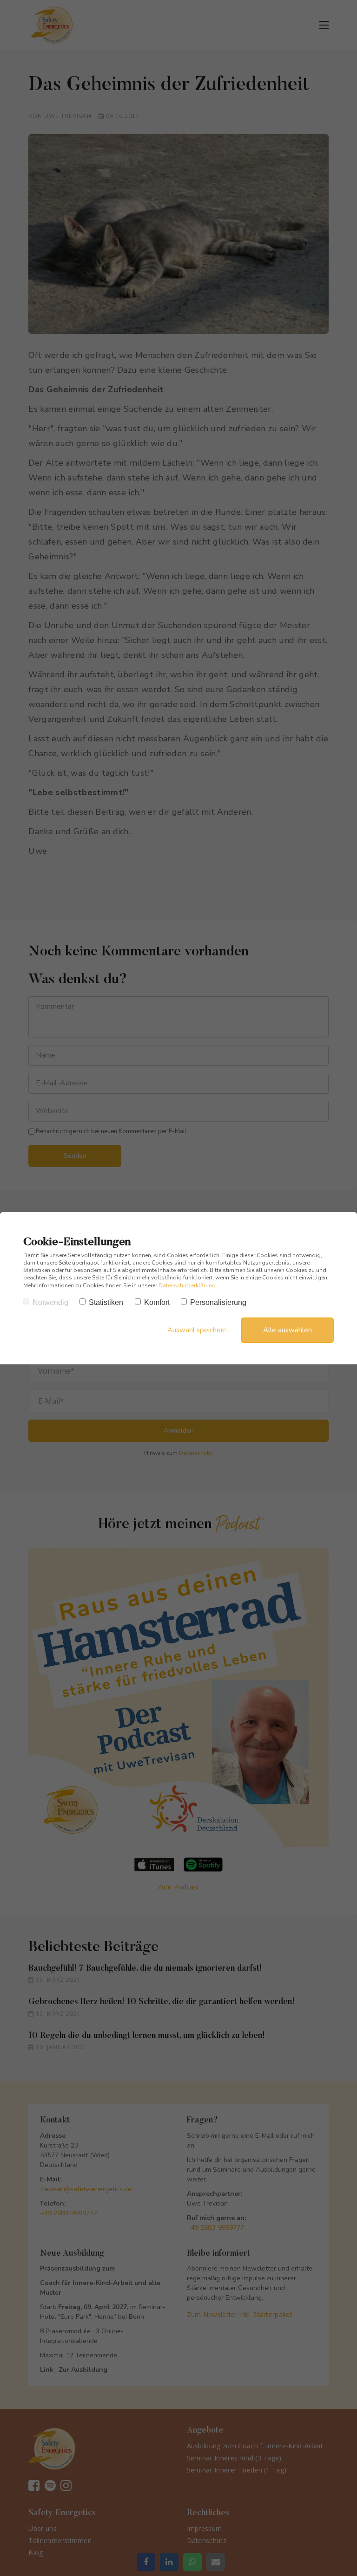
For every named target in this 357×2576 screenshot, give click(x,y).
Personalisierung (218, 1302)
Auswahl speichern (197, 1330)
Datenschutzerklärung (187, 1285)
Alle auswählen (288, 1330)
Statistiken (106, 1302)
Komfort (157, 1302)
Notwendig (50, 1302)
